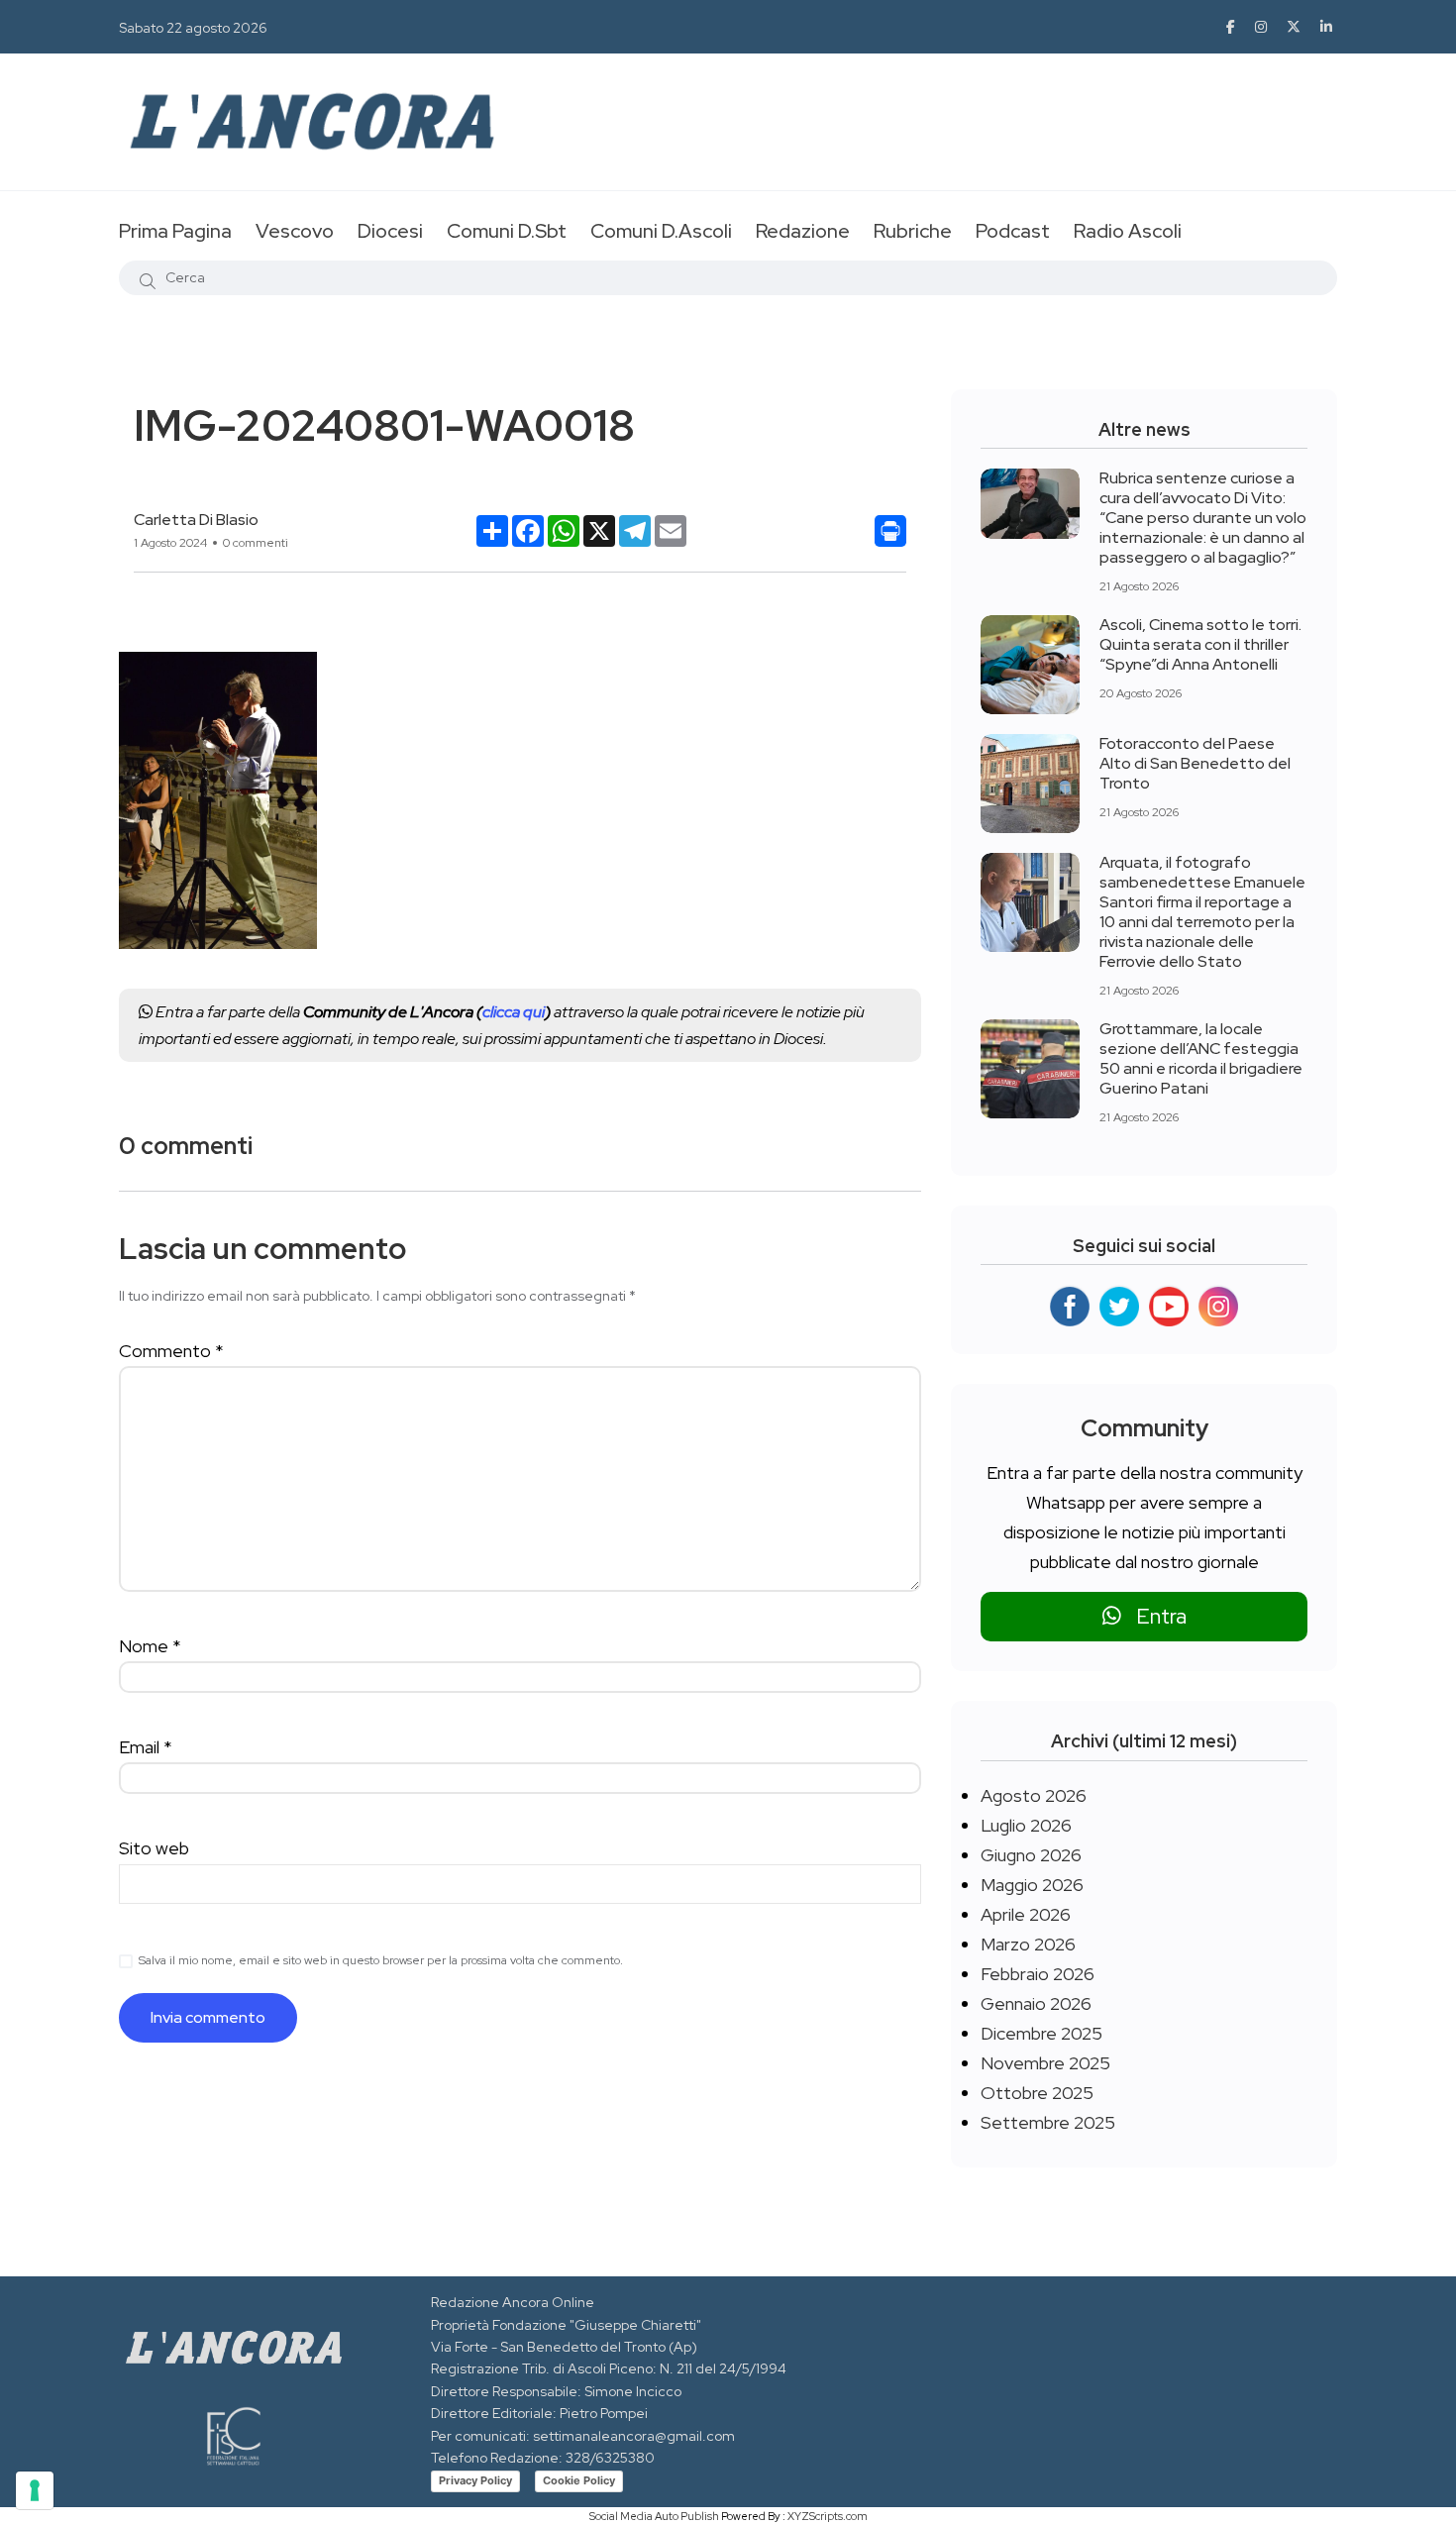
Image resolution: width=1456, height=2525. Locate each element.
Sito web (154, 1848)
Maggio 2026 (1032, 1885)
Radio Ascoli (1128, 231)
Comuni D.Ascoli (661, 231)
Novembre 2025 (1045, 2063)
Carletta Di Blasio (196, 520)
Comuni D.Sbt (507, 231)
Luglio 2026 (1026, 1825)
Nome (150, 1646)
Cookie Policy (579, 2480)
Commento (171, 1351)
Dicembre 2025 (1041, 2033)
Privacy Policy (475, 2480)
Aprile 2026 (1026, 1914)
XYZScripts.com (828, 2516)
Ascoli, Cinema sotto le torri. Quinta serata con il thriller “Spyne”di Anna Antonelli (1200, 644)
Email (146, 1747)
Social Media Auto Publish (654, 2516)
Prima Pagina (175, 231)
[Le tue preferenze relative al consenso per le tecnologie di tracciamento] (35, 2490)
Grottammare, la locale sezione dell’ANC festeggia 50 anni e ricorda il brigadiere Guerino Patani (1201, 1058)
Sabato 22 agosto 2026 (193, 28)
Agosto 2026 (1034, 1795)
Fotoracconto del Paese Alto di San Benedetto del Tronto (1195, 763)
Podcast (1013, 231)
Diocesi (390, 231)
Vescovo (295, 231)
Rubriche (913, 231)
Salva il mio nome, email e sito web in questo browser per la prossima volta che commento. (381, 1960)
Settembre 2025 (1048, 2122)
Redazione (803, 231)
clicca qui (514, 1012)
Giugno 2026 (1031, 1855)
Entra (1154, 1616)
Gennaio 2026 (1036, 2003)
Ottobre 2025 (1037, 2093)
